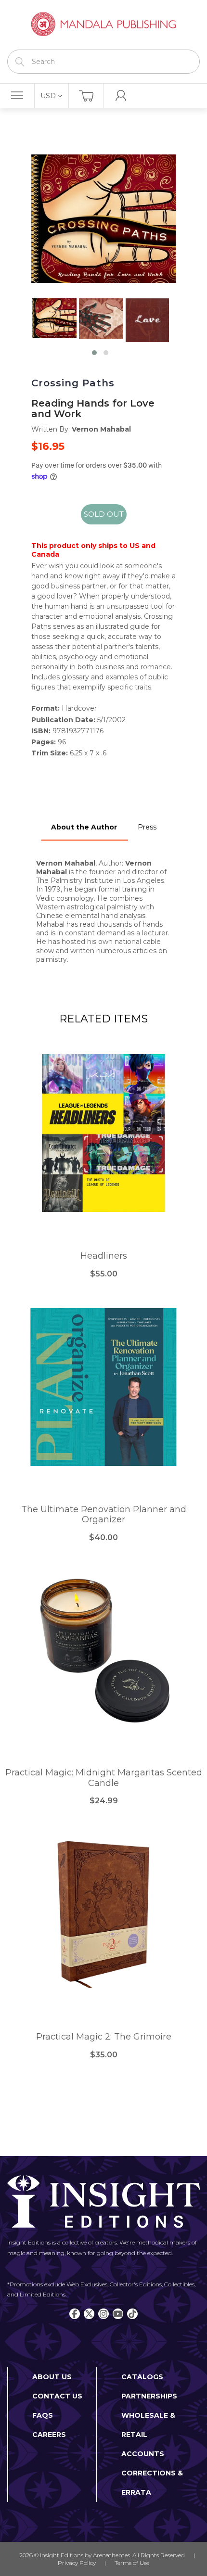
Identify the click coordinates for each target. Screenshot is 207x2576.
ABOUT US (52, 2377)
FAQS (43, 2415)
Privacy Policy (77, 2563)
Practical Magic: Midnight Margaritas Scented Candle (104, 1778)
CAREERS (49, 2435)
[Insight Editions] (103, 25)
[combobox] (103, 62)
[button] (94, 353)
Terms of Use (132, 2563)
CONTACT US (57, 2396)
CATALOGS (142, 2377)
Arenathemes (111, 2555)
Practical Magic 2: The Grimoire (104, 2037)
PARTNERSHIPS (149, 2396)
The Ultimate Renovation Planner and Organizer (104, 1515)
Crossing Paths (73, 383)
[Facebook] (75, 2314)
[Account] (121, 96)
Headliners (104, 1256)
